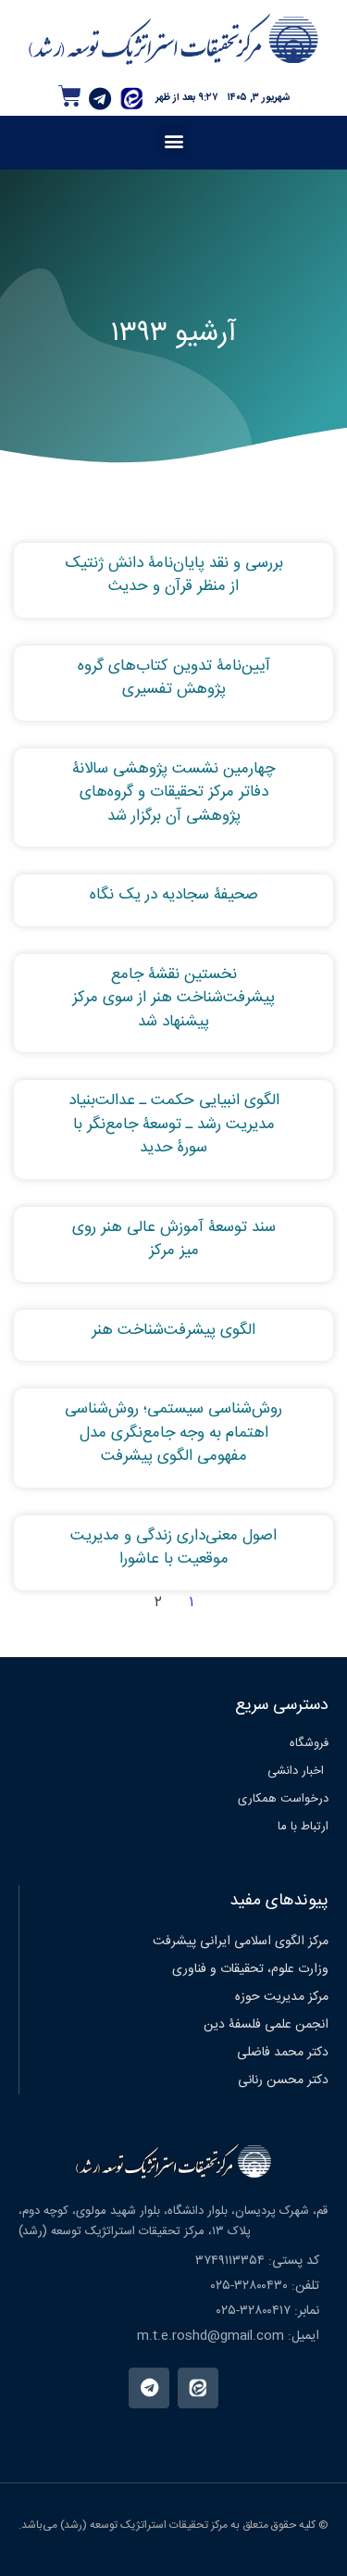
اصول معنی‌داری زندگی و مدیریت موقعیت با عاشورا (173, 1548)
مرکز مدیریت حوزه (282, 1997)
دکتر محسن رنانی (283, 2080)
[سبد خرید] (70, 96)
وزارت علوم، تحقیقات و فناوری (250, 1969)
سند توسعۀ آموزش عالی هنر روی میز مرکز (174, 1239)
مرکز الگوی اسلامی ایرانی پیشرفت (241, 1941)
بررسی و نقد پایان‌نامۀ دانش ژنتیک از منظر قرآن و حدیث (174, 575)
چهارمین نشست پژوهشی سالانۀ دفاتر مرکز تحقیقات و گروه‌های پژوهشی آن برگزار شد (174, 792)
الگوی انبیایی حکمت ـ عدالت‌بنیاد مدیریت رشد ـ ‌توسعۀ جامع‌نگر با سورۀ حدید (174, 1124)
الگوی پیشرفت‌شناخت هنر (173, 1330)
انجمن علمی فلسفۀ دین (266, 2025)
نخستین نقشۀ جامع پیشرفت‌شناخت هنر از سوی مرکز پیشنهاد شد (173, 998)
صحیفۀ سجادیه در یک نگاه (174, 895)
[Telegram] (100, 99)
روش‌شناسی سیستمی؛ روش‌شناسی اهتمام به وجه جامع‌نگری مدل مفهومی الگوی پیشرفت (173, 1433)
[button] (173, 140)
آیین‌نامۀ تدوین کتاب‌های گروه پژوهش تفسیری (174, 678)
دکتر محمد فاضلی (283, 2053)
